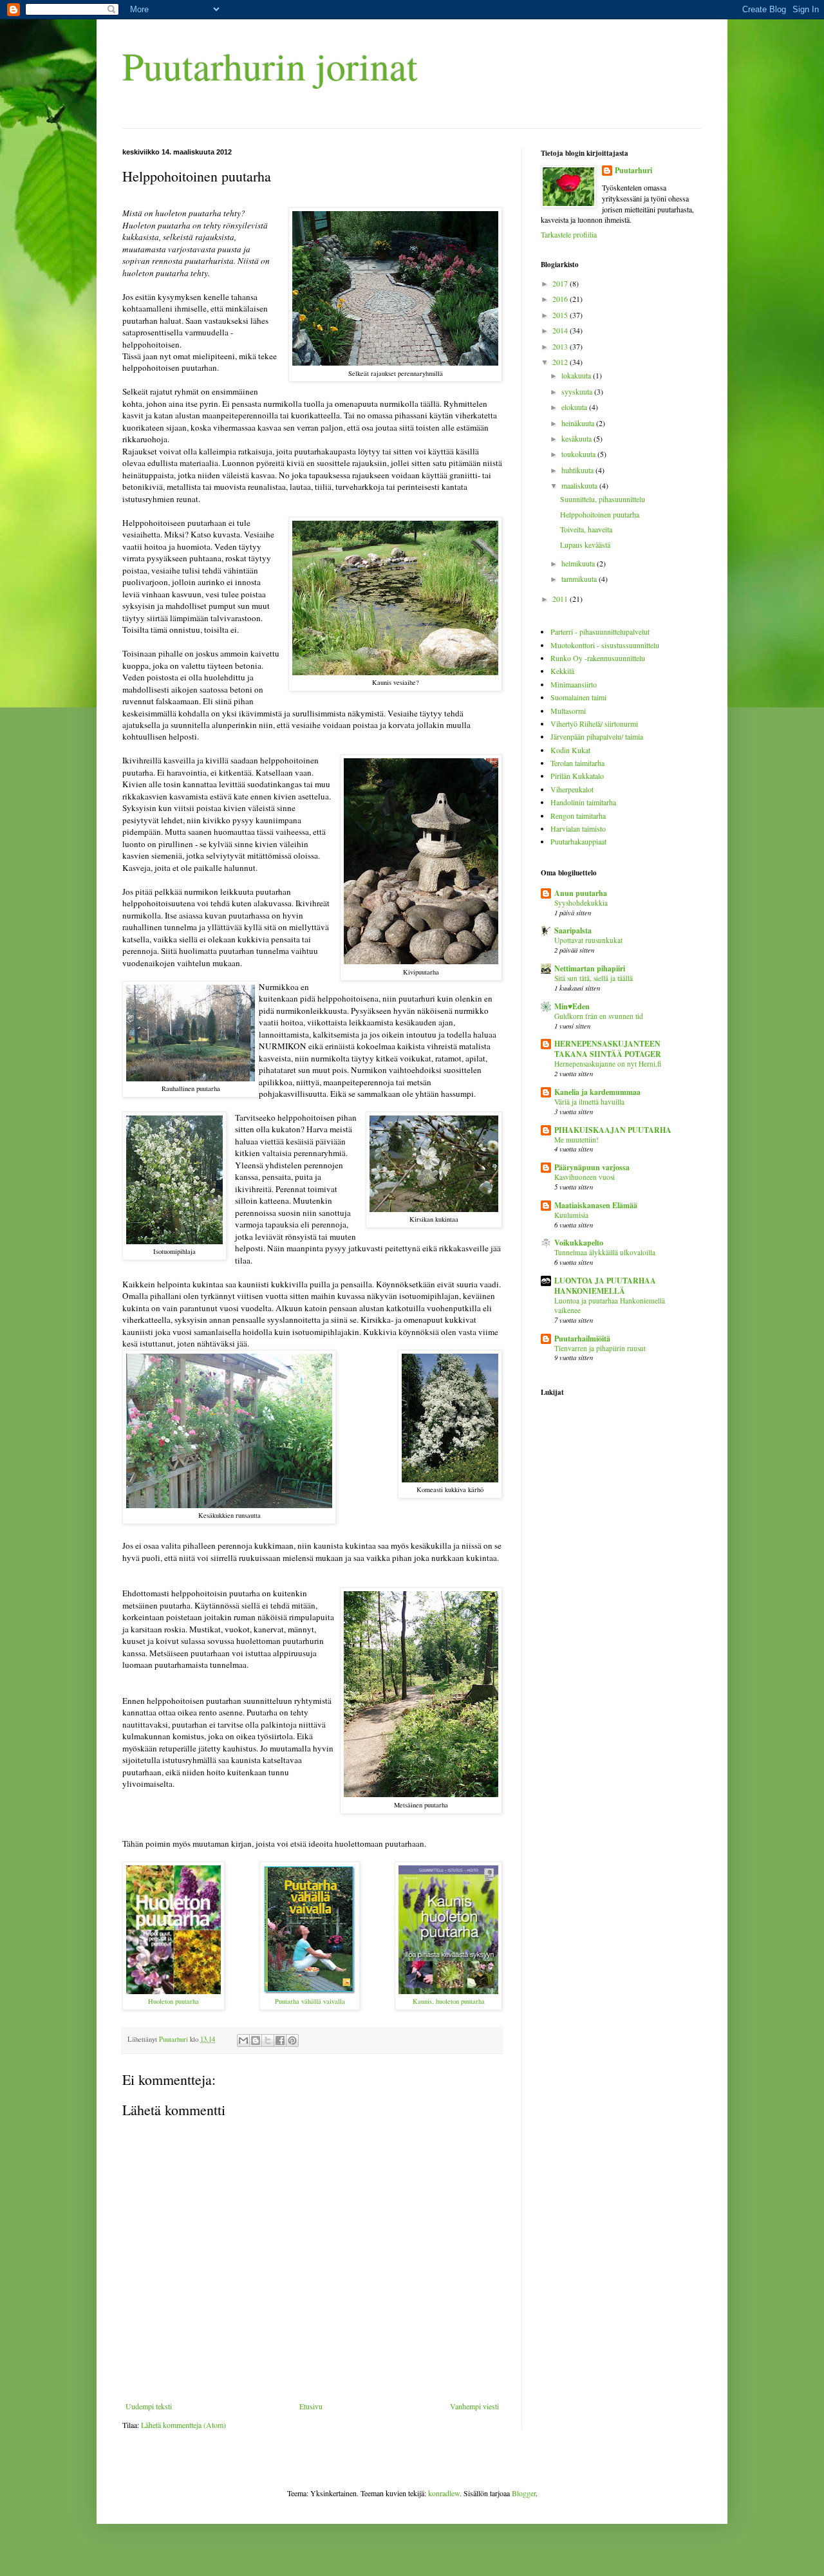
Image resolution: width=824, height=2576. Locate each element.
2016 (561, 299)
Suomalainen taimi (578, 697)
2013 (561, 346)
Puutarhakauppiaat (578, 841)
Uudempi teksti (149, 2406)
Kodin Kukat (570, 750)
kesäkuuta (577, 438)
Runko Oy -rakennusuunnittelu (598, 658)
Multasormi (568, 711)
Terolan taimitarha (577, 763)
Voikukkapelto (579, 1243)
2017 (561, 283)
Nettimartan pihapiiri (590, 968)
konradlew (444, 2493)
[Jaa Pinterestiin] (292, 2040)
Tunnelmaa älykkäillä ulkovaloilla (605, 1252)
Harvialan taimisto (578, 828)
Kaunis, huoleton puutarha (449, 2001)
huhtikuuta (578, 470)
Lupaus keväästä (585, 545)
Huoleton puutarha (173, 2001)
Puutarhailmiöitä (582, 1339)
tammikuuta (580, 579)
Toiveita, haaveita (586, 529)
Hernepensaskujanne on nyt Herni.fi (608, 1064)
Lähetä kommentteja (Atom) (183, 2425)
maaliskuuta (580, 485)
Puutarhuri (633, 171)
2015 (561, 315)
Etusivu (311, 2406)
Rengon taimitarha (578, 816)
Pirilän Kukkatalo (577, 776)
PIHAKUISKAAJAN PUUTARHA (613, 1130)
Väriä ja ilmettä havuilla (589, 1102)
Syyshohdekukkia (581, 903)
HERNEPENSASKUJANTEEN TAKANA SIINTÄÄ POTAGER (608, 1049)
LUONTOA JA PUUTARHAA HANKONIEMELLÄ (605, 1286)
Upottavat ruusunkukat (588, 940)
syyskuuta (578, 391)
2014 (561, 330)
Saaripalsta (573, 930)
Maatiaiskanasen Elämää (596, 1205)
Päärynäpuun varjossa (592, 1167)
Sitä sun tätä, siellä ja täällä (594, 978)
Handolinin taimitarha (583, 802)
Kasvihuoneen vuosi (585, 1177)
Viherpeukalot (572, 789)
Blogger (524, 2493)
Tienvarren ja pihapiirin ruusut (600, 1348)
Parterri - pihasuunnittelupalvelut (600, 631)
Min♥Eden (572, 1006)
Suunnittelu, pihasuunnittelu (603, 499)
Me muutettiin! (576, 1140)
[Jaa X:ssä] (268, 2040)
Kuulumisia (571, 1215)
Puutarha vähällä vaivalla (310, 2001)
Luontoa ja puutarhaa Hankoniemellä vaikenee (610, 1305)
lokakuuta (577, 375)
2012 (561, 362)
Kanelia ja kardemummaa (597, 1092)
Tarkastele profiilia (569, 234)
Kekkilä (562, 671)
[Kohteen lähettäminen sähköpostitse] (243, 2040)
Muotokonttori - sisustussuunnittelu (605, 645)
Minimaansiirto (574, 684)
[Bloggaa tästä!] (256, 2040)
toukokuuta (579, 454)
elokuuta (575, 407)
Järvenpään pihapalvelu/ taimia (597, 736)
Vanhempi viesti (474, 2406)
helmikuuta (579, 563)
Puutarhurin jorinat (270, 66)
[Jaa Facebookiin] (280, 2040)
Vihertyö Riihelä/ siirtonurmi (594, 723)
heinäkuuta (579, 423)
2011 (561, 599)
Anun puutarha (581, 893)
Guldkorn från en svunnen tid (599, 1016)
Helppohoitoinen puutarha (600, 514)
